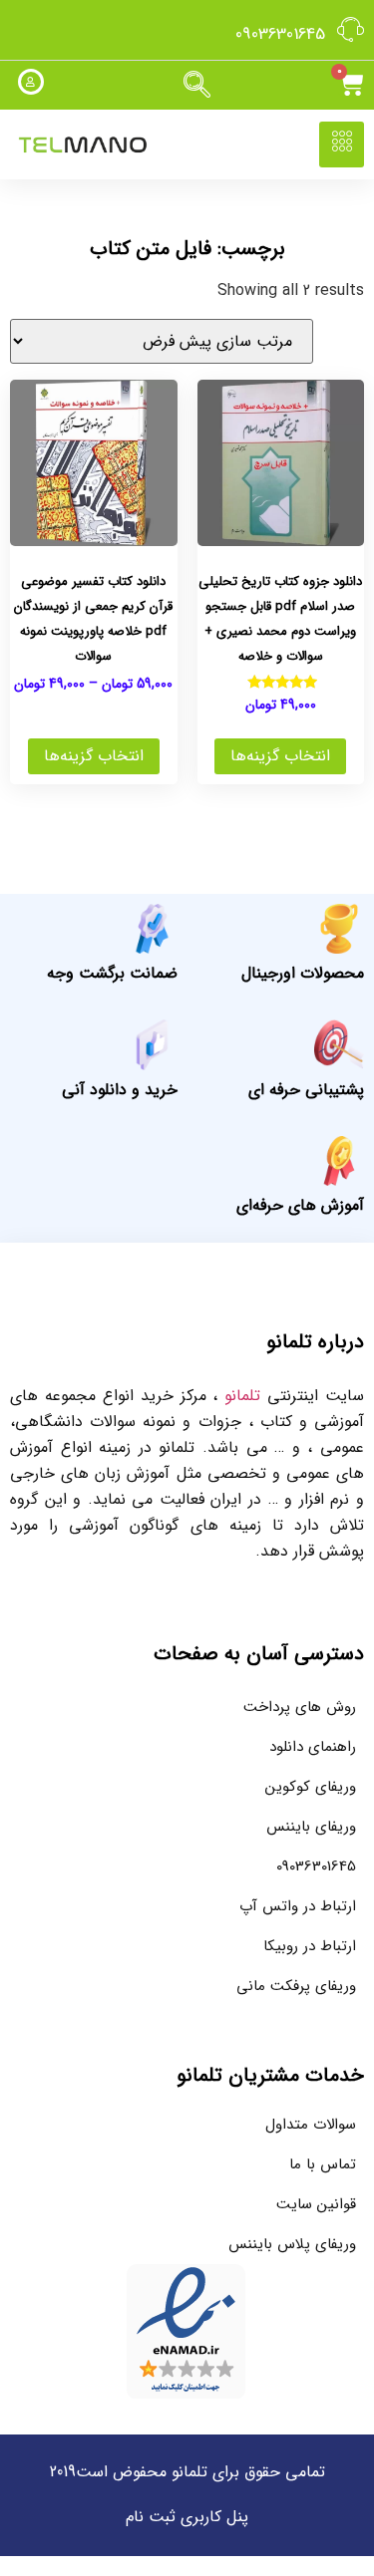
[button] (197, 86)
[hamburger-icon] (342, 144)
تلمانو (242, 1396)
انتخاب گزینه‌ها (280, 756)
